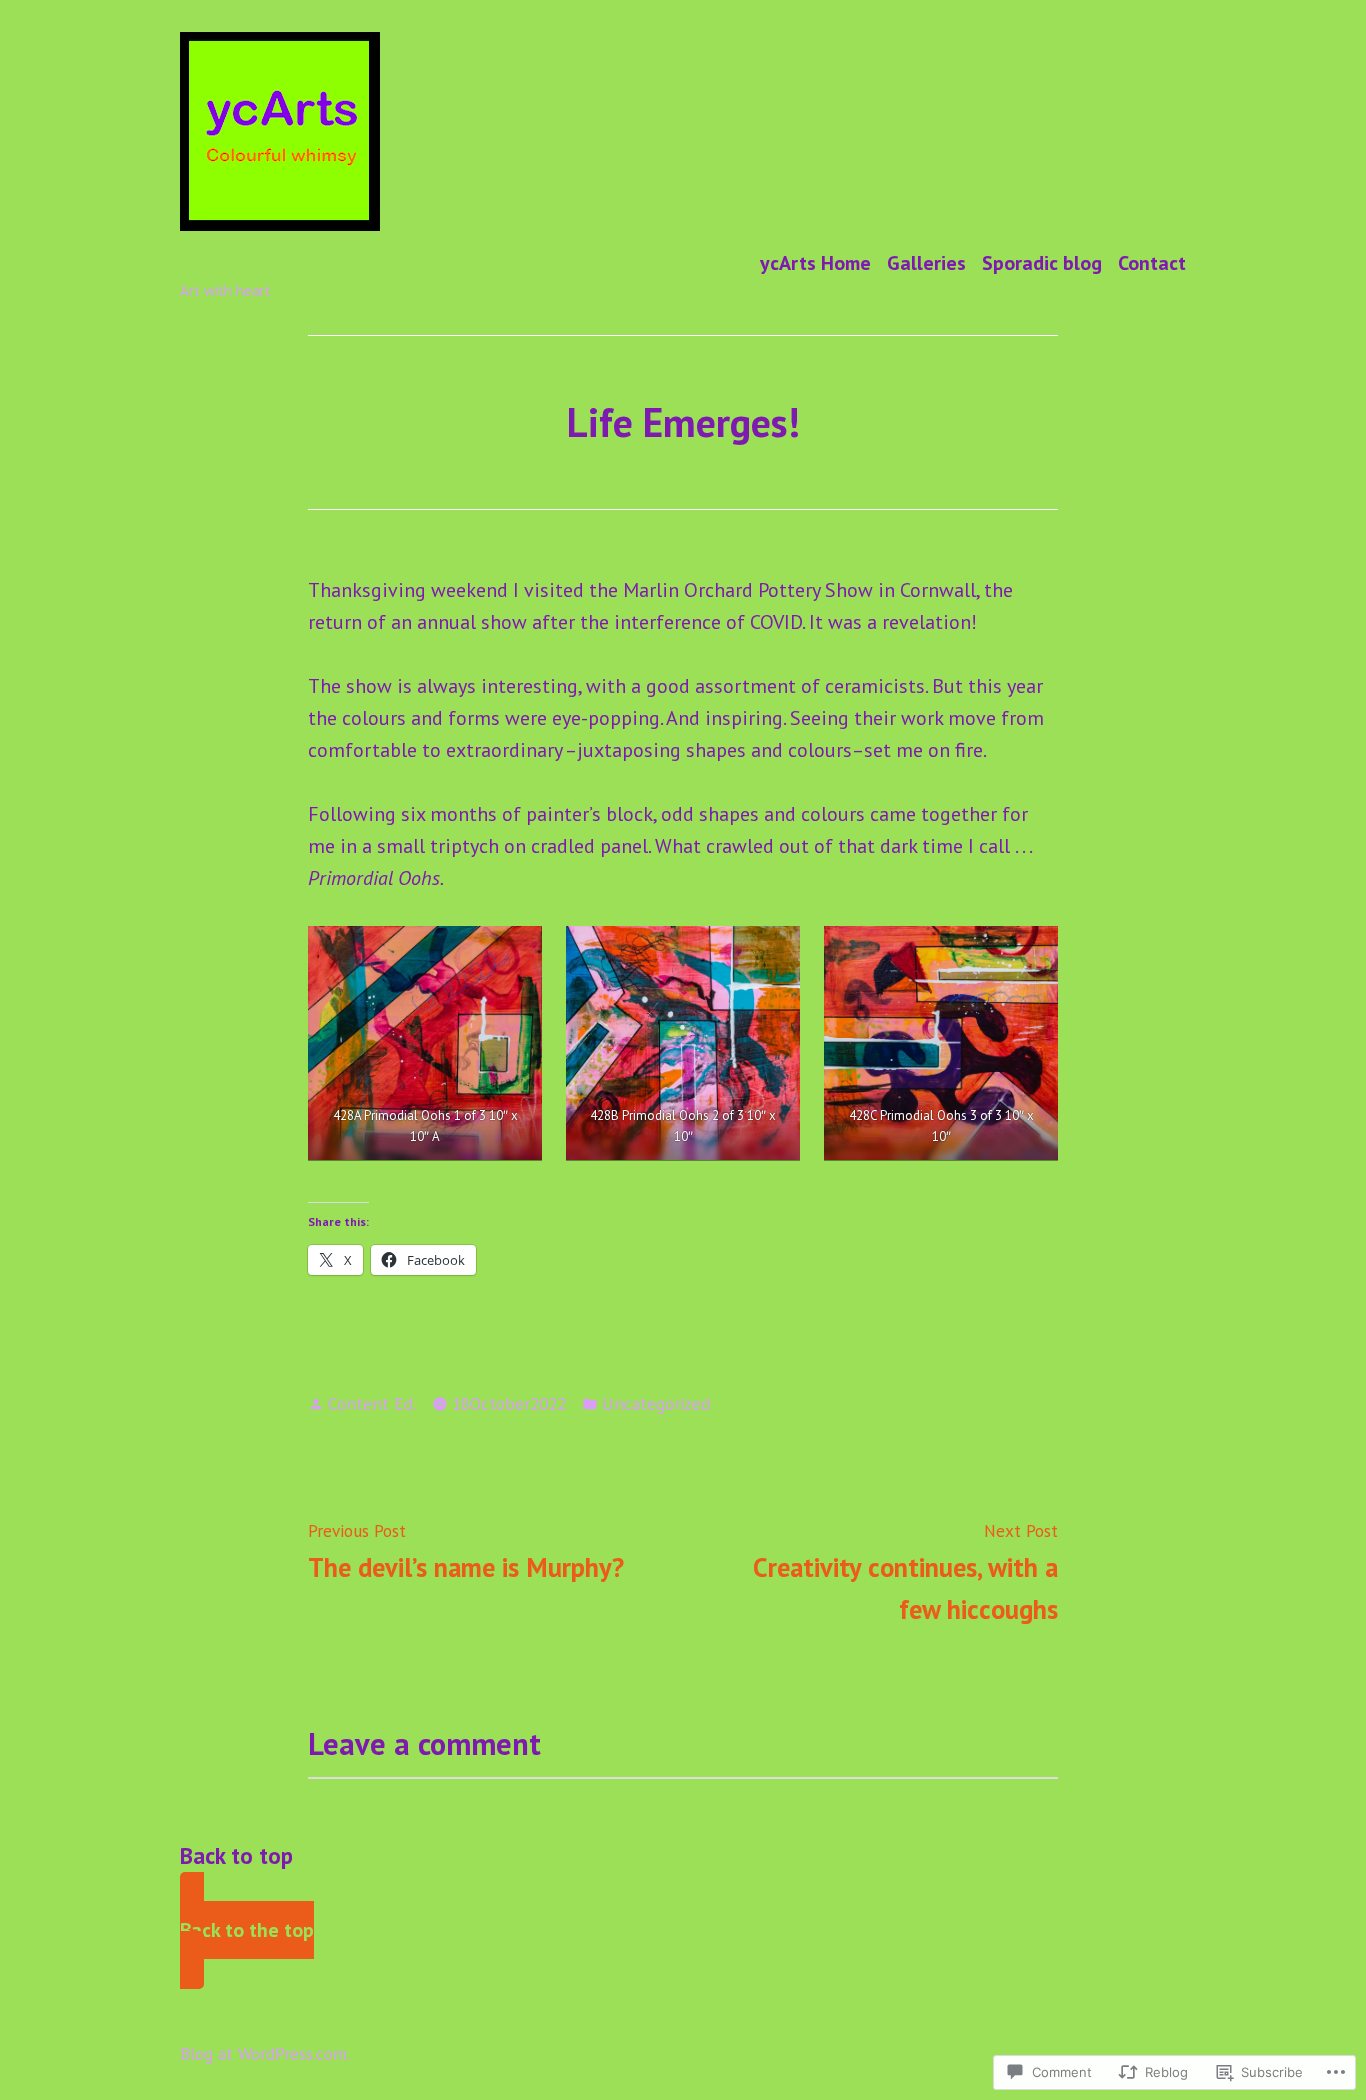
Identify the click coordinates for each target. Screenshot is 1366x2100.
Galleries (926, 262)
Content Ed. (372, 1403)
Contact (1152, 262)
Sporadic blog (1042, 262)
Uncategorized (656, 1403)
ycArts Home (815, 262)
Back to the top (247, 1930)
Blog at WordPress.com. (265, 2053)
